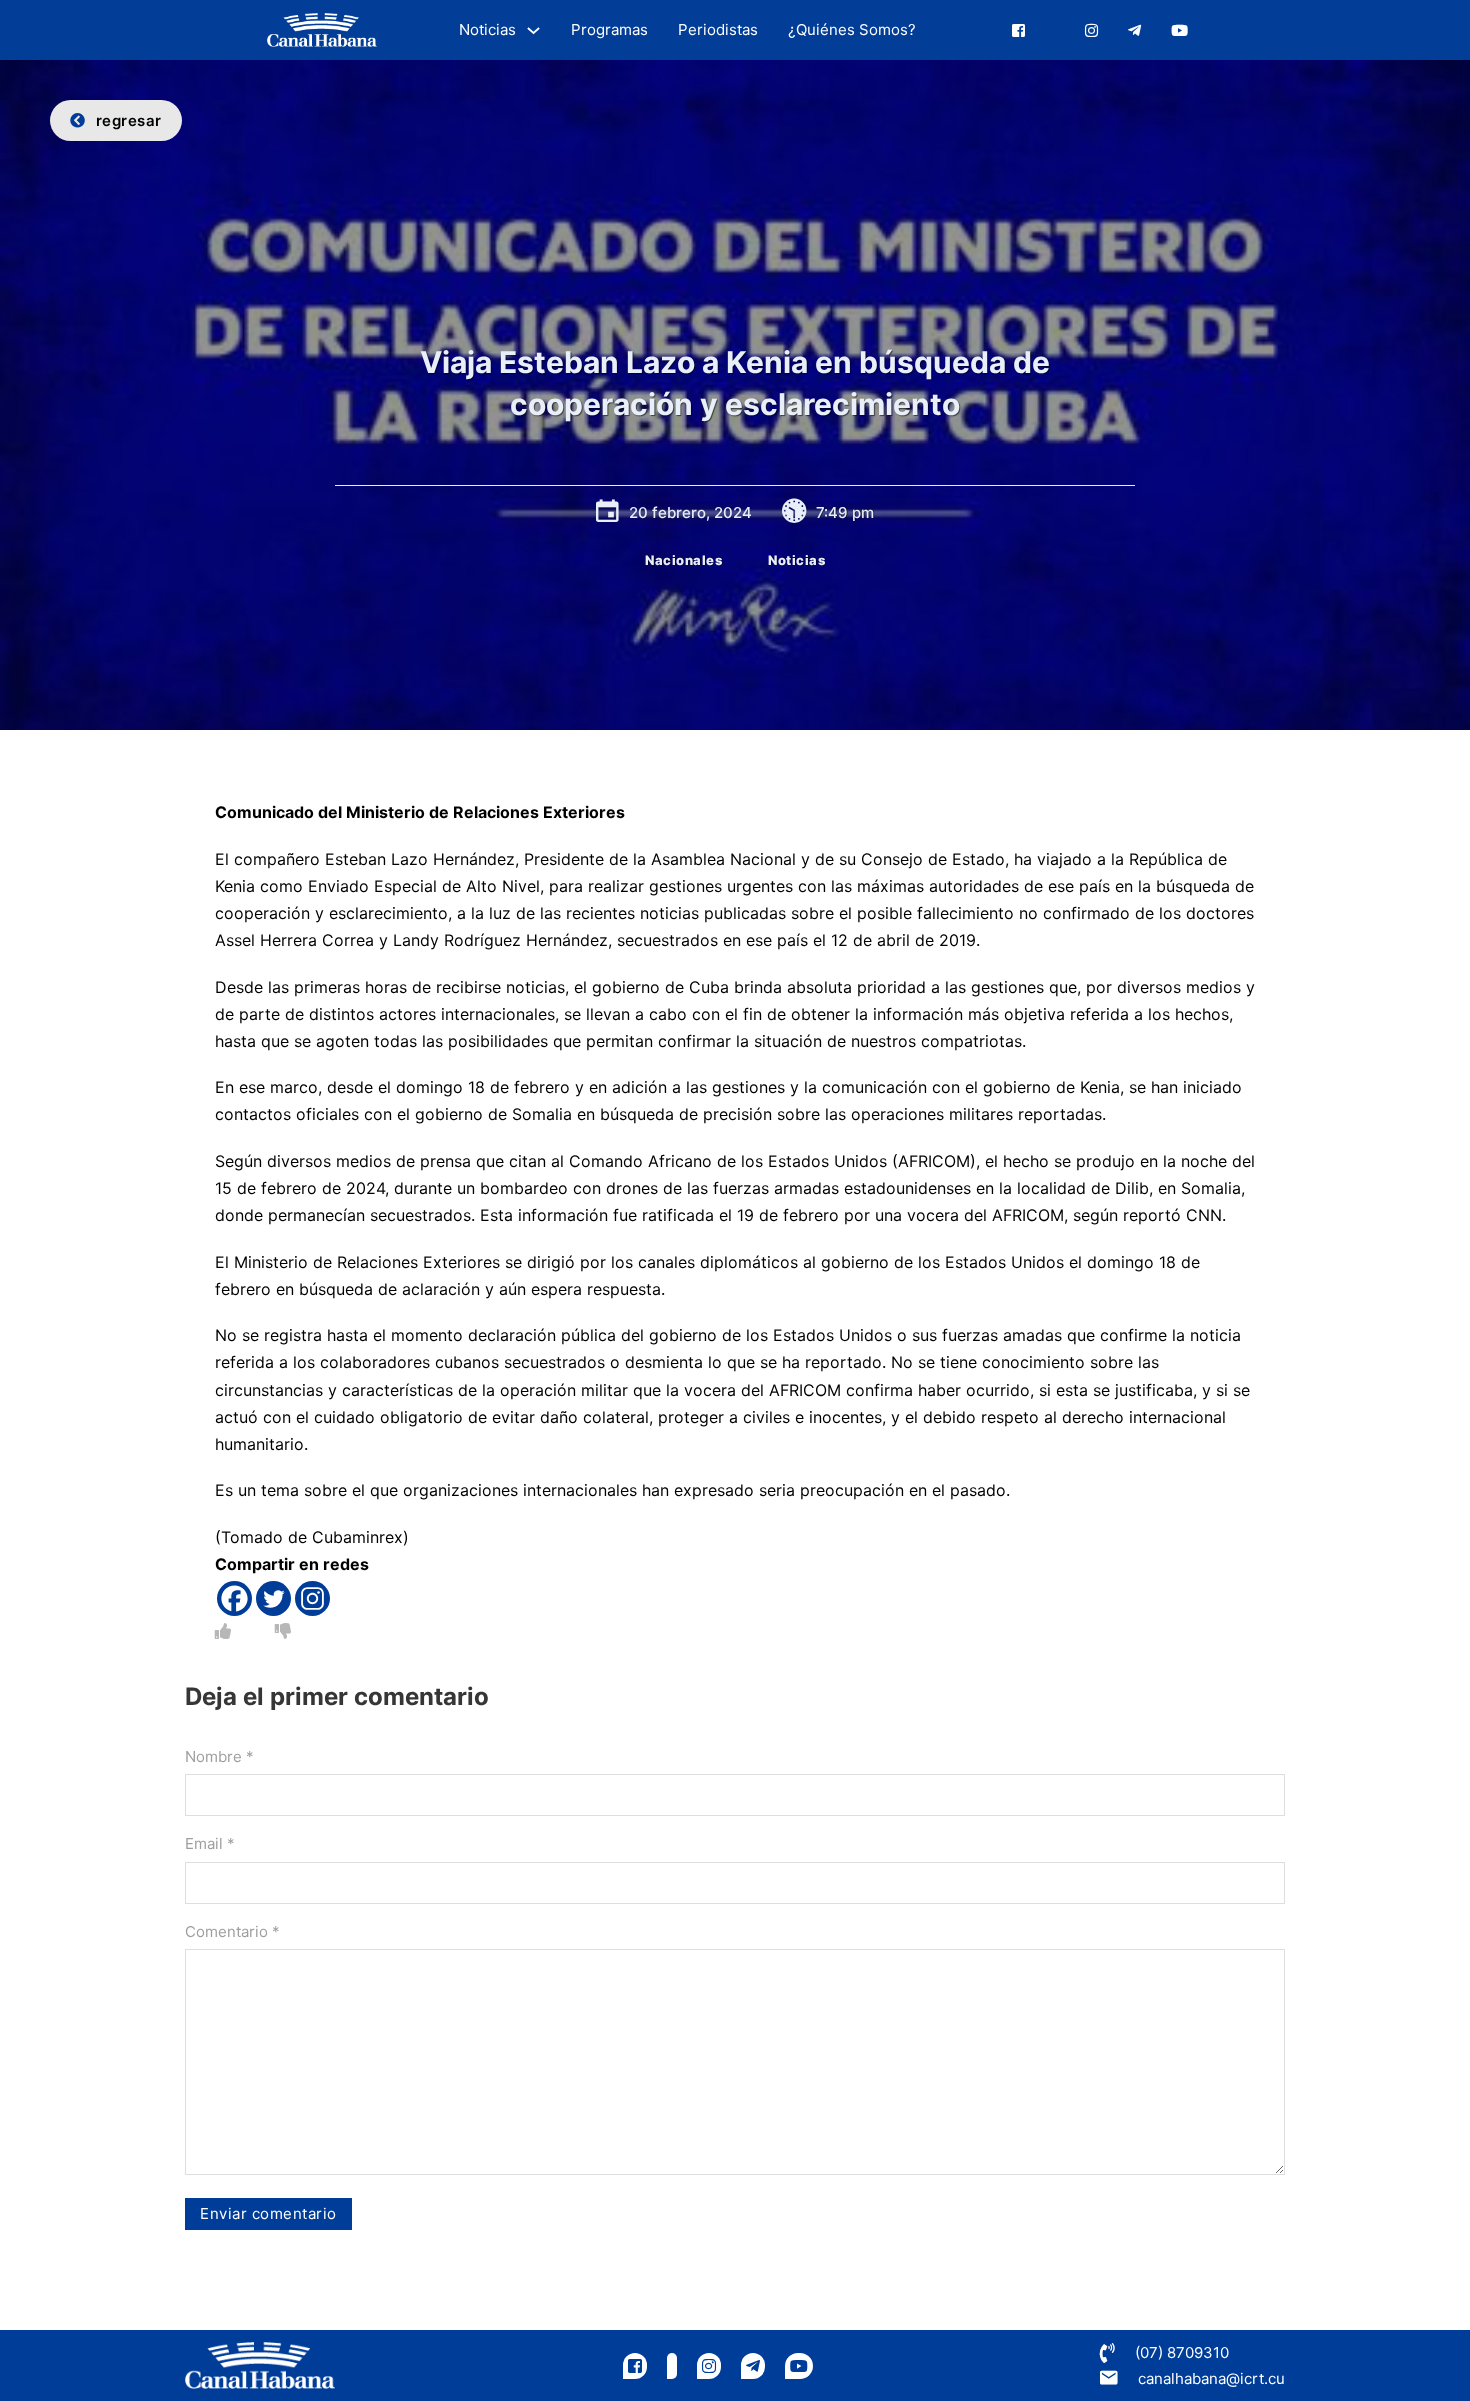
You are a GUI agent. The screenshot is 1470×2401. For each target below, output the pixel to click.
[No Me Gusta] (283, 1631)
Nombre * (219, 1756)
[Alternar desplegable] (533, 30)
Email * (210, 1843)
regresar (129, 120)
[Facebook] (234, 1598)
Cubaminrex (357, 1537)
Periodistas (718, 29)
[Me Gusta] (223, 1631)
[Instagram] (312, 1598)
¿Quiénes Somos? (852, 29)
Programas (609, 29)
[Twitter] (273, 1598)
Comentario (232, 1931)
